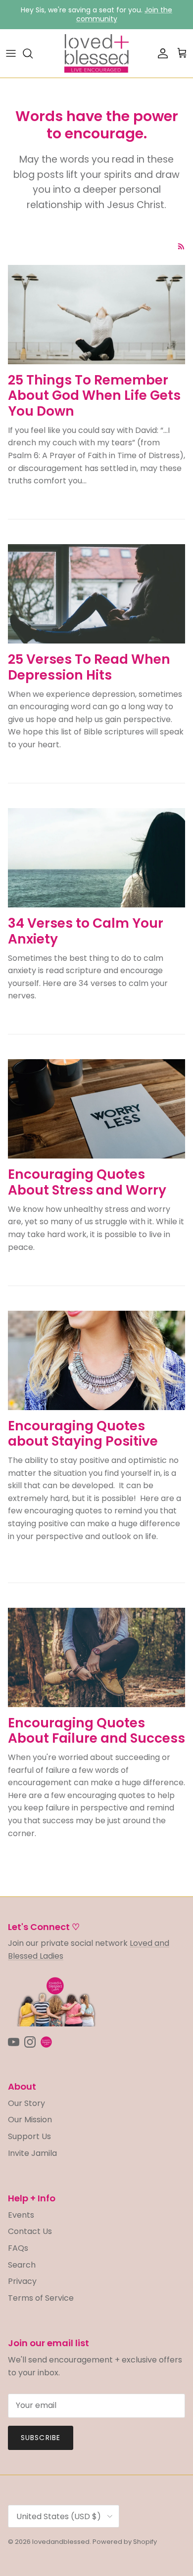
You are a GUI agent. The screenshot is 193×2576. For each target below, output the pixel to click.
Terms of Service (41, 2298)
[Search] (33, 53)
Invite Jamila (32, 2153)
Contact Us (30, 2231)
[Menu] (11, 53)
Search (22, 2265)
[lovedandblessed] (96, 53)
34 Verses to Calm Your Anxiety (86, 931)
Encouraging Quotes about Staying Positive (83, 1434)
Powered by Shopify (125, 2542)
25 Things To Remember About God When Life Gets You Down (94, 395)
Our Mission (30, 2120)
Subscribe (41, 2438)
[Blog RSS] (181, 246)
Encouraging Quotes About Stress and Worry (87, 1182)
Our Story (26, 2103)
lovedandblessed (61, 2542)
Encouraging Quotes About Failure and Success (96, 1731)
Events (21, 2215)
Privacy (22, 2281)
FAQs (18, 2248)
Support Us (29, 2136)
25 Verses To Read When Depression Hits (89, 667)
